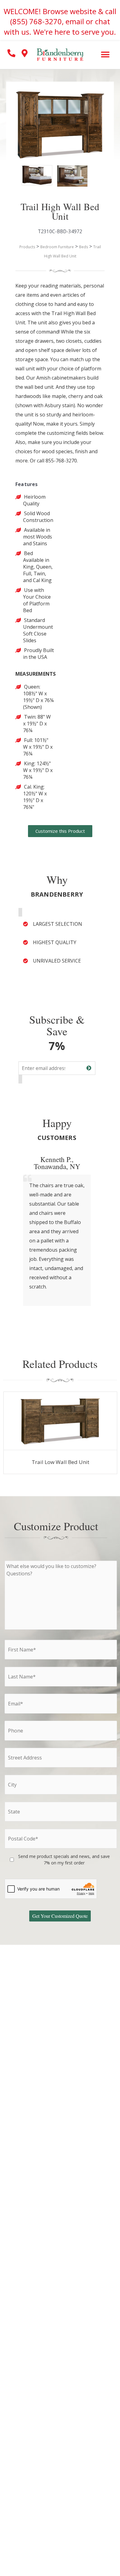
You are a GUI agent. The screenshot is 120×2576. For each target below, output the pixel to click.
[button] (105, 54)
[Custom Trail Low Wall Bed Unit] (60, 1421)
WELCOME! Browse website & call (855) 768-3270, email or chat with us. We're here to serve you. (60, 21)
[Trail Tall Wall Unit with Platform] (31, 174)
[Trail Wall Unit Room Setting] (66, 174)
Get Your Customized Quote (60, 1916)
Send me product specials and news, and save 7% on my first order (64, 1860)
